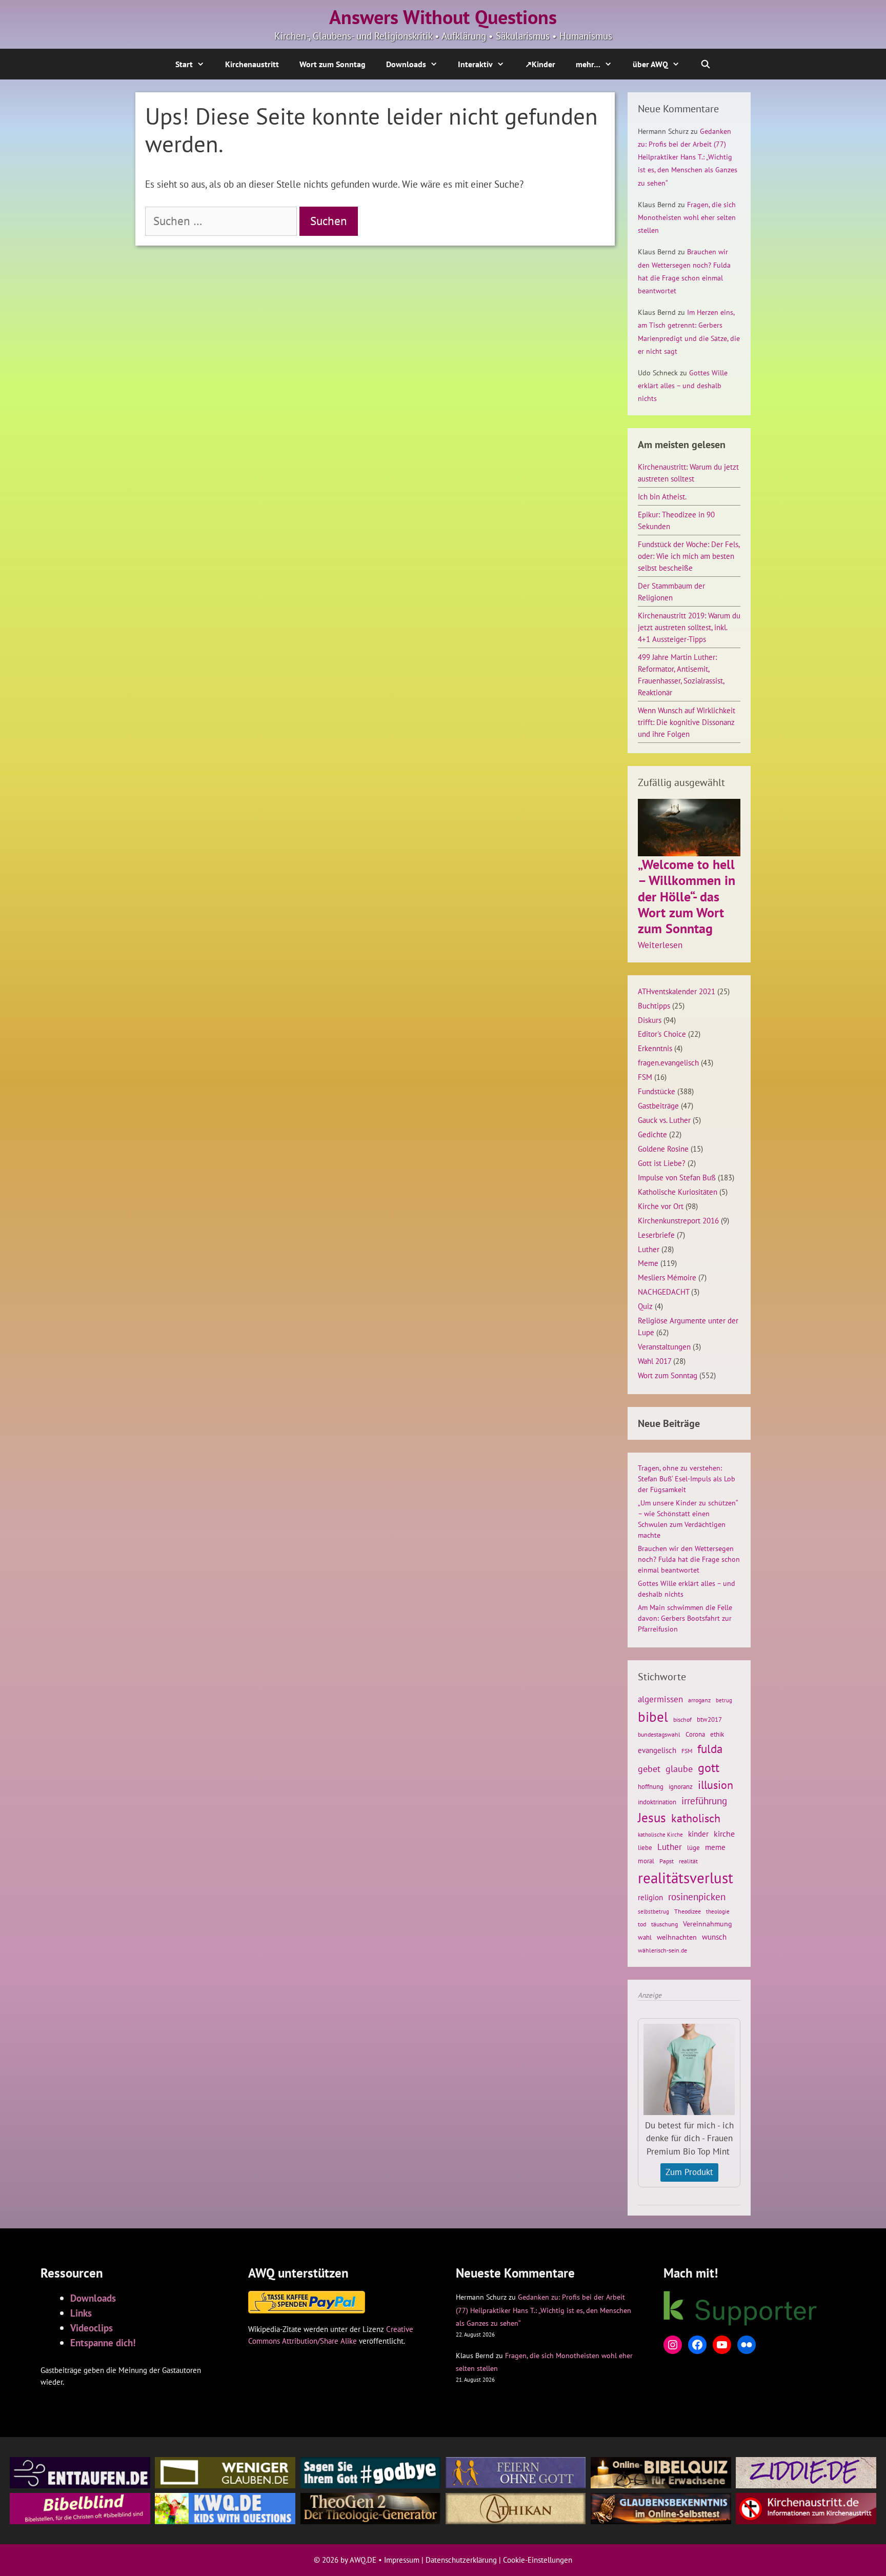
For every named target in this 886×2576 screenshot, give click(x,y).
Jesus (652, 1818)
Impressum (402, 2560)
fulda (710, 1749)
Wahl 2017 (655, 1361)
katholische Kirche (660, 1835)
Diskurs (650, 1020)
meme (715, 1847)
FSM (645, 1077)
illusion (716, 1785)
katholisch (696, 1818)
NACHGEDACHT (663, 1292)
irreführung (704, 1800)
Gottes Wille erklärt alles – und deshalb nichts (683, 386)
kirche (724, 1834)
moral (646, 1861)
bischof (682, 1719)
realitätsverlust (686, 1878)
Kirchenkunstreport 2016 (678, 1220)
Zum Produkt (689, 2172)
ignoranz (681, 1786)
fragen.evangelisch (668, 1062)
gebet (649, 1769)
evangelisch (657, 1750)
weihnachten (677, 1937)
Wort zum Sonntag (333, 64)
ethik (717, 1734)
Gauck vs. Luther (664, 1120)
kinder (698, 1834)
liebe (645, 1847)
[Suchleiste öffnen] (706, 64)
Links (81, 2313)
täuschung (664, 1924)
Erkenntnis (655, 1048)
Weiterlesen (660, 945)
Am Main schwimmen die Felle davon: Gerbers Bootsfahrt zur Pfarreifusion (685, 1618)
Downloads (406, 64)
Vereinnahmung (708, 1924)
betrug (724, 1700)
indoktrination (657, 1802)
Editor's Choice (662, 1034)
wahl (645, 1937)
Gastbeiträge (658, 1105)
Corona (695, 1734)
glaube (679, 1768)
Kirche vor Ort (661, 1206)
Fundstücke (657, 1091)
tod (642, 1924)
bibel (653, 1717)
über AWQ (650, 64)
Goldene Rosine (663, 1149)
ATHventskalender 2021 (677, 991)
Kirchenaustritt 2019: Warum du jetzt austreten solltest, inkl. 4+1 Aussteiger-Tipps (689, 627)
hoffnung (651, 1786)
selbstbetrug (653, 1911)
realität (688, 1861)
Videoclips (92, 2328)
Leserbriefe (656, 1235)
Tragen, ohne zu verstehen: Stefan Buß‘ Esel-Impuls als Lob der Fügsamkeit (687, 1479)
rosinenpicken (697, 1897)
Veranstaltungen (664, 1346)
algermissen (660, 1699)
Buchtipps (654, 1005)
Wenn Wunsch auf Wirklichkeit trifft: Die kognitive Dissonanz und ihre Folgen (687, 722)
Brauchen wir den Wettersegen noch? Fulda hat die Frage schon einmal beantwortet (689, 1559)
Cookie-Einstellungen (538, 2560)
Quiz (645, 1306)
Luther (649, 1249)
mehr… (588, 64)
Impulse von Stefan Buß (677, 1177)
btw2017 (709, 1719)
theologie (718, 1911)
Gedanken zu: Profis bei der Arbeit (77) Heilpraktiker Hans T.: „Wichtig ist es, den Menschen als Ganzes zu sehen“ (688, 157)
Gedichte (652, 1134)
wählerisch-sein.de (662, 1950)
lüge (693, 1848)
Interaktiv (475, 64)
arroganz (699, 1700)
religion (650, 1897)
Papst (667, 1861)
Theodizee (688, 1911)
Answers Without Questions (443, 17)
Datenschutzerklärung (461, 2560)
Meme (648, 1263)
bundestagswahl (659, 1734)
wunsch (714, 1937)
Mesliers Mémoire (667, 1277)
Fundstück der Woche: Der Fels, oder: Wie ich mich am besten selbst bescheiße (689, 556)
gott (709, 1767)
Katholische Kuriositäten (678, 1192)
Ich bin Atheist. (662, 496)
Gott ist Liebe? (662, 1163)
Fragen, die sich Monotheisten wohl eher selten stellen (687, 217)
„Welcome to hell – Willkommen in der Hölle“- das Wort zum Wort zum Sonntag (687, 896)
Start (184, 64)
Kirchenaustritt (252, 64)
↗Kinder (540, 64)
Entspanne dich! (103, 2342)
